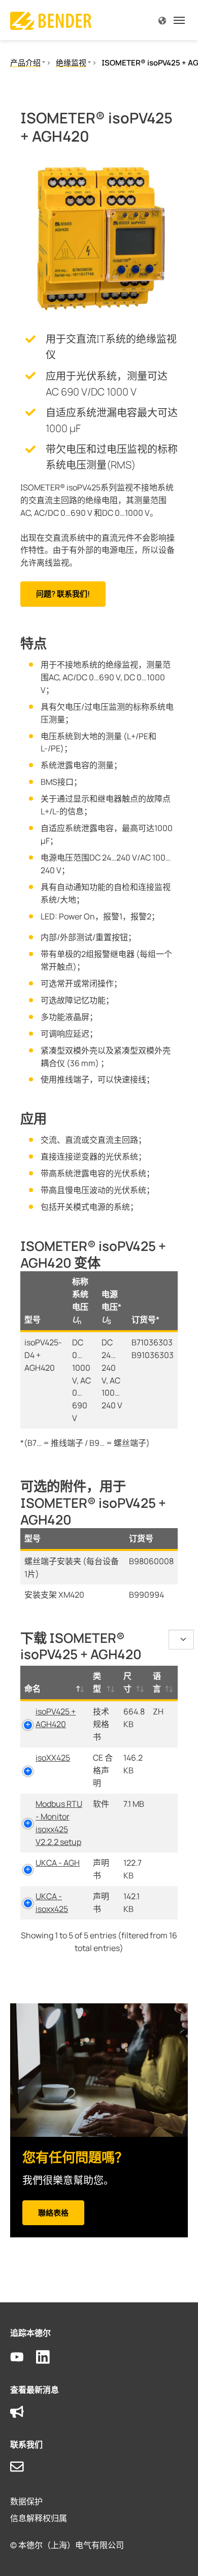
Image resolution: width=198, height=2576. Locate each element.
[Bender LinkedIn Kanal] (49, 2357)
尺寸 (127, 1682)
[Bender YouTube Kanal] (23, 2357)
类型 (97, 1682)
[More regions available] (162, 20)
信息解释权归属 (39, 2518)
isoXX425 (53, 1758)
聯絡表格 (53, 2213)
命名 (32, 1689)
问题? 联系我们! (63, 594)
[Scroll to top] (176, 2554)
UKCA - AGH (58, 1863)
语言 (157, 1682)
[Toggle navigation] (179, 20)
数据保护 (26, 2501)
